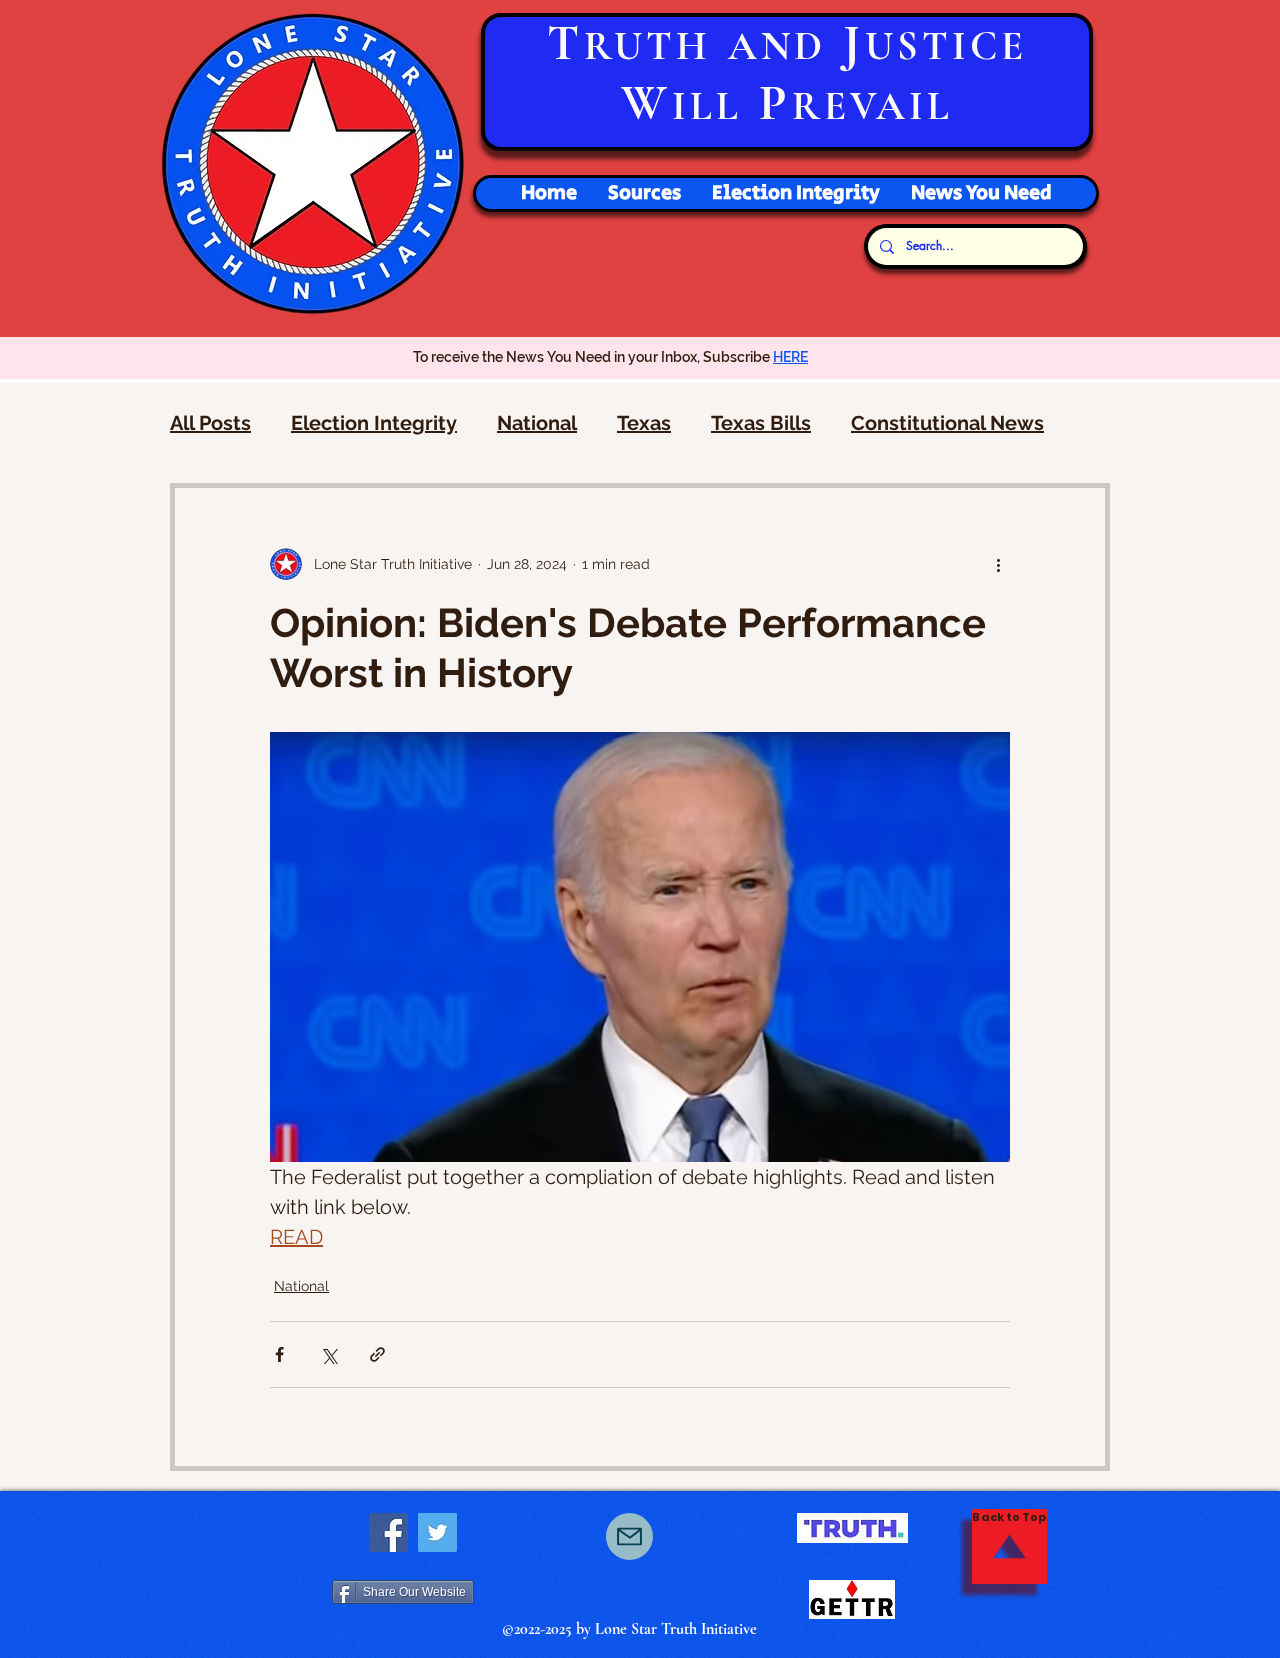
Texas (644, 423)
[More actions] (998, 564)
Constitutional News (947, 423)
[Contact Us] (629, 1536)
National (537, 423)
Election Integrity (374, 423)
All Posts (210, 423)
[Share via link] (377, 1354)
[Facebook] (388, 1532)
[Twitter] (437, 1532)
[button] (795, 193)
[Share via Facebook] (279, 1354)
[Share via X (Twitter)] (328, 1354)
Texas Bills (761, 423)
